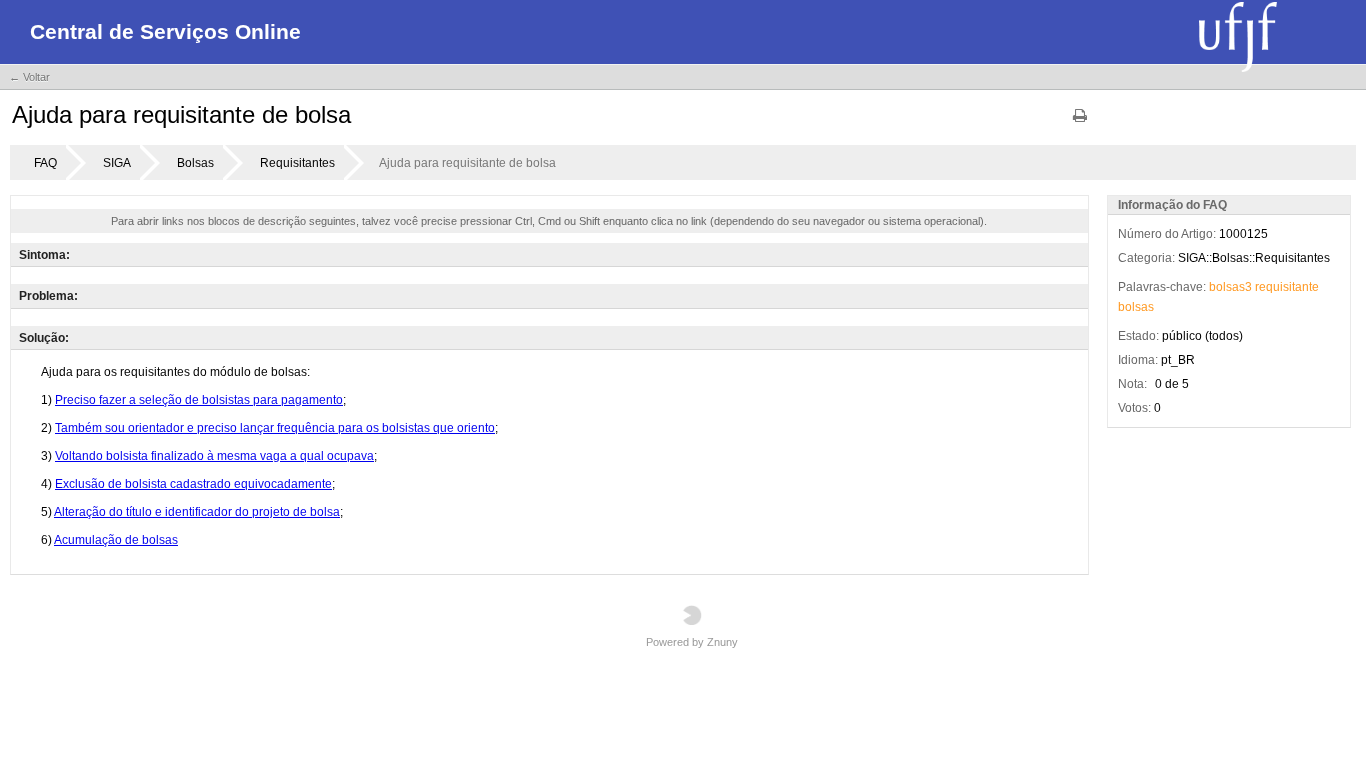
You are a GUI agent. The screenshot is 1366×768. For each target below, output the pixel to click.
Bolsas (195, 163)
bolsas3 (1230, 287)
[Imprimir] (1080, 122)
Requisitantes (297, 163)
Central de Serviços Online (165, 31)
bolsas (1136, 307)
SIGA (117, 163)
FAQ (45, 163)
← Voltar (29, 77)
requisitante (1287, 287)
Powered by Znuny (692, 642)
